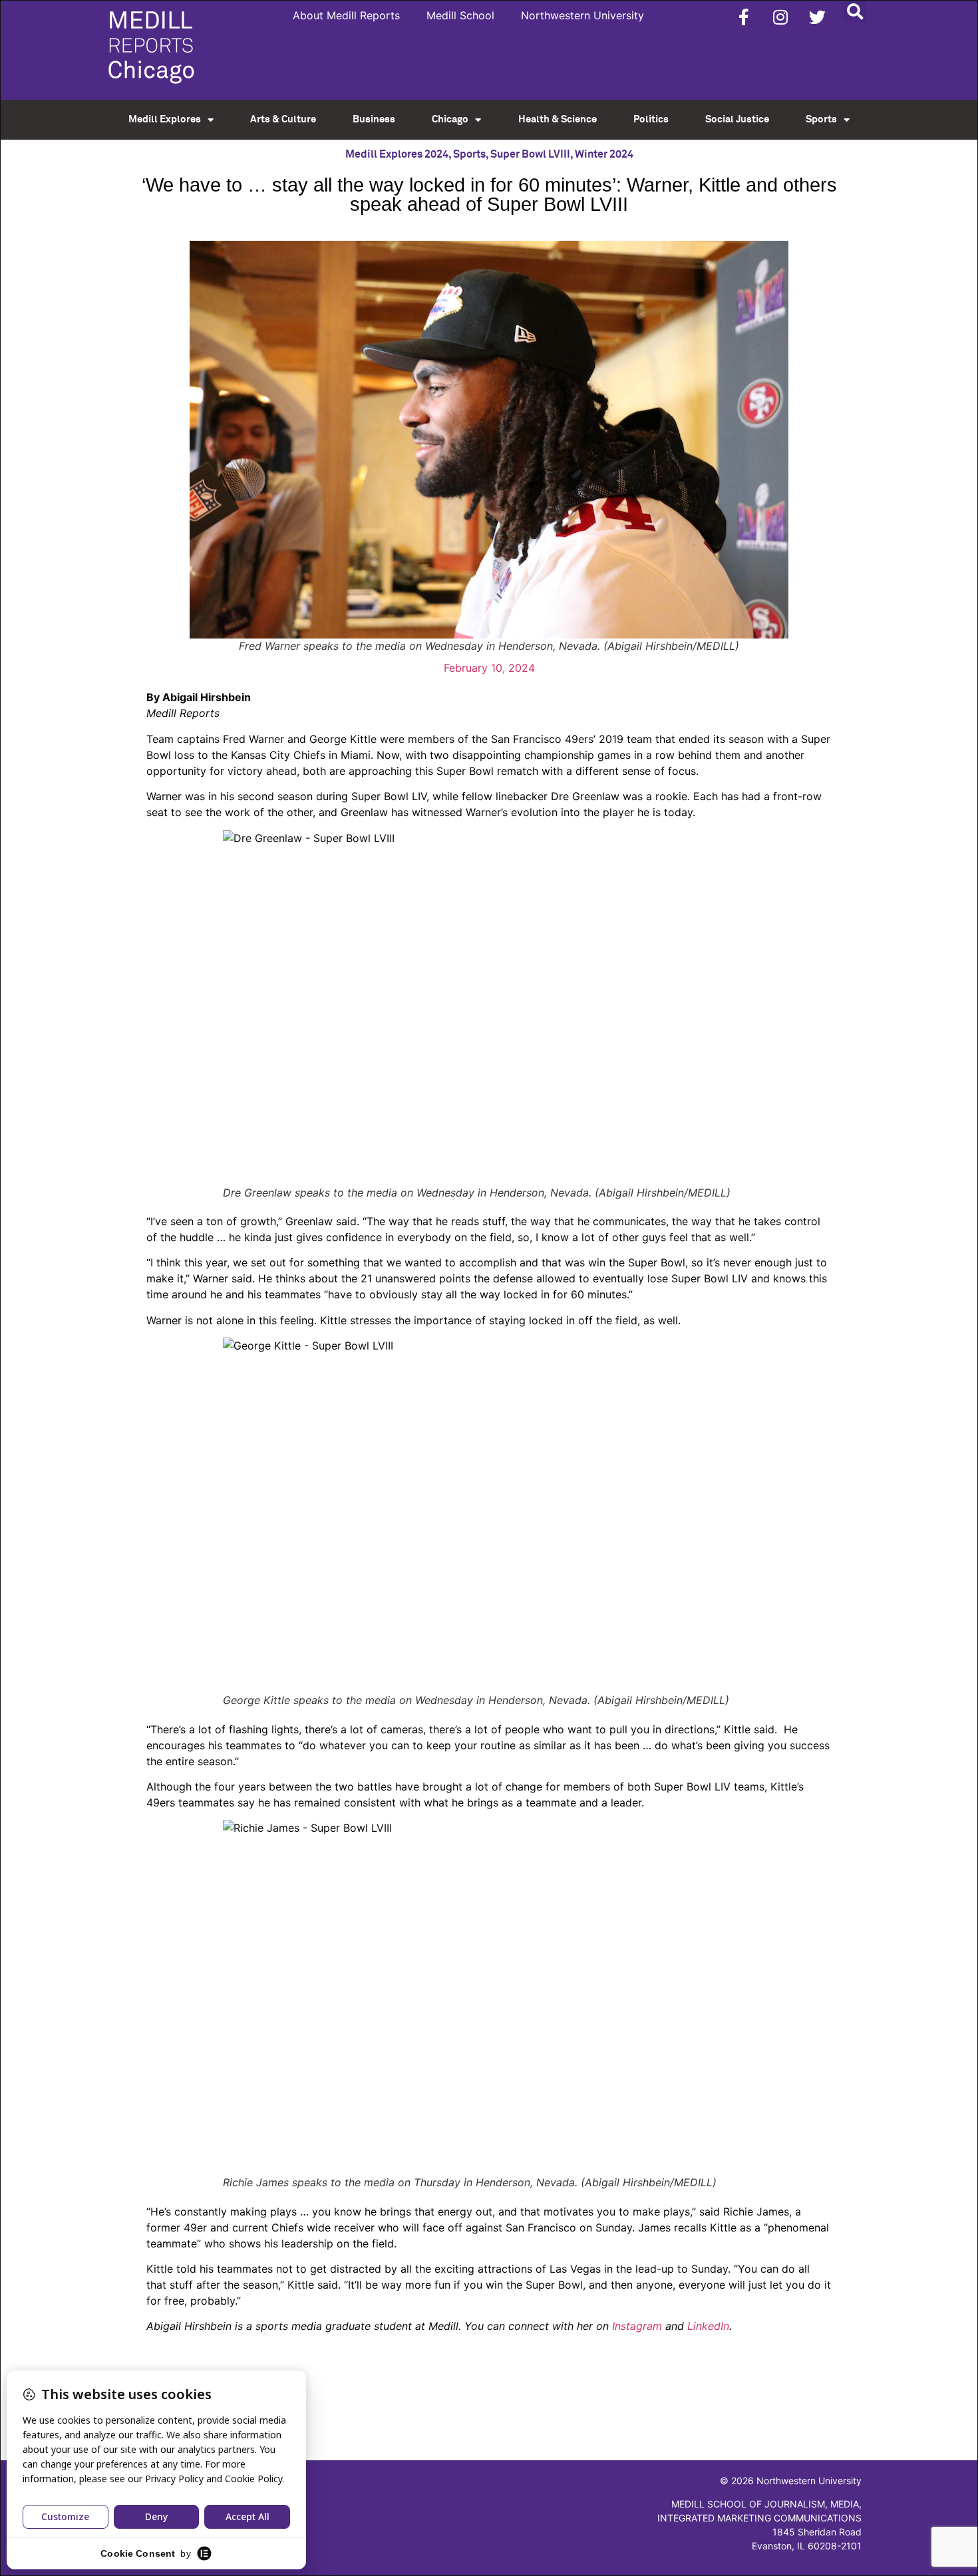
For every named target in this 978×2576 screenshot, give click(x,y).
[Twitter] (817, 17)
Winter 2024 (604, 154)
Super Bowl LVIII (530, 154)
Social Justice (737, 119)
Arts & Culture (283, 119)
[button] (855, 11)
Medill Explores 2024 (397, 154)
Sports (821, 119)
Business (374, 119)
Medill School (460, 15)
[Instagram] (780, 17)
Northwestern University (582, 15)
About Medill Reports (346, 15)
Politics (651, 119)
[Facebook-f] (744, 17)
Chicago (450, 119)
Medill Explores (165, 119)
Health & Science (558, 119)
